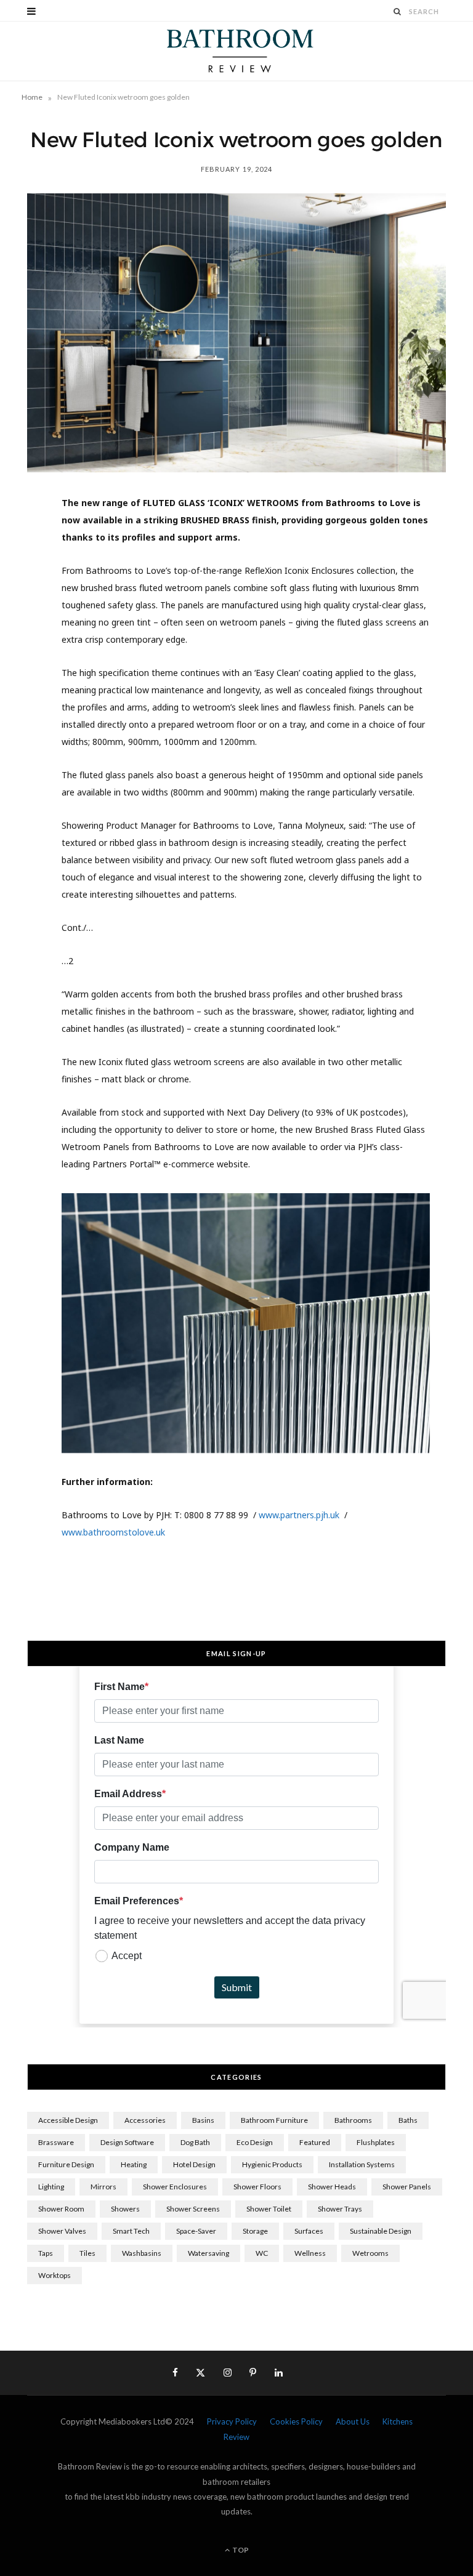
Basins (203, 2120)
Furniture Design (66, 2164)
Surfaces (309, 2231)
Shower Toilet (269, 2209)
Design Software (127, 2142)
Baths (408, 2120)
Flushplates (376, 2142)
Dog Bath (195, 2142)
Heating (134, 2164)
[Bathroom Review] (236, 51)
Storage (255, 2231)
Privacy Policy (232, 2421)
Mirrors (103, 2187)
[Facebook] (22, 544)
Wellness (310, 2253)
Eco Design (255, 2142)
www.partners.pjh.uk (299, 1515)
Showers (125, 2209)
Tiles (87, 2253)
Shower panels (407, 2187)
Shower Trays (340, 2209)
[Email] (22, 670)
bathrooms (353, 2120)
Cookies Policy (296, 2421)
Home (32, 97)
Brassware (56, 2142)
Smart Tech (131, 2231)
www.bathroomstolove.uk (113, 1532)
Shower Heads (332, 2187)
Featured (315, 2142)
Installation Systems (362, 2164)
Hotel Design (194, 2164)
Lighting (51, 2187)
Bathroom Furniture (274, 2120)
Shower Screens (193, 2209)
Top (240, 2550)
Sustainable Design (381, 2231)
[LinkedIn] (22, 638)
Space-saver (196, 2231)
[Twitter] (22, 576)
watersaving (208, 2253)
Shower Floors (257, 2187)
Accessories (145, 2120)
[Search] (398, 11)
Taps (46, 2253)
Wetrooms (370, 2253)
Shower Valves (62, 2231)
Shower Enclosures (175, 2187)
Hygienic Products (272, 2164)
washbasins (142, 2253)
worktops (55, 2275)
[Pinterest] (22, 607)
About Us (353, 2421)
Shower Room (61, 2209)
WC (262, 2253)
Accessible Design (68, 2120)
